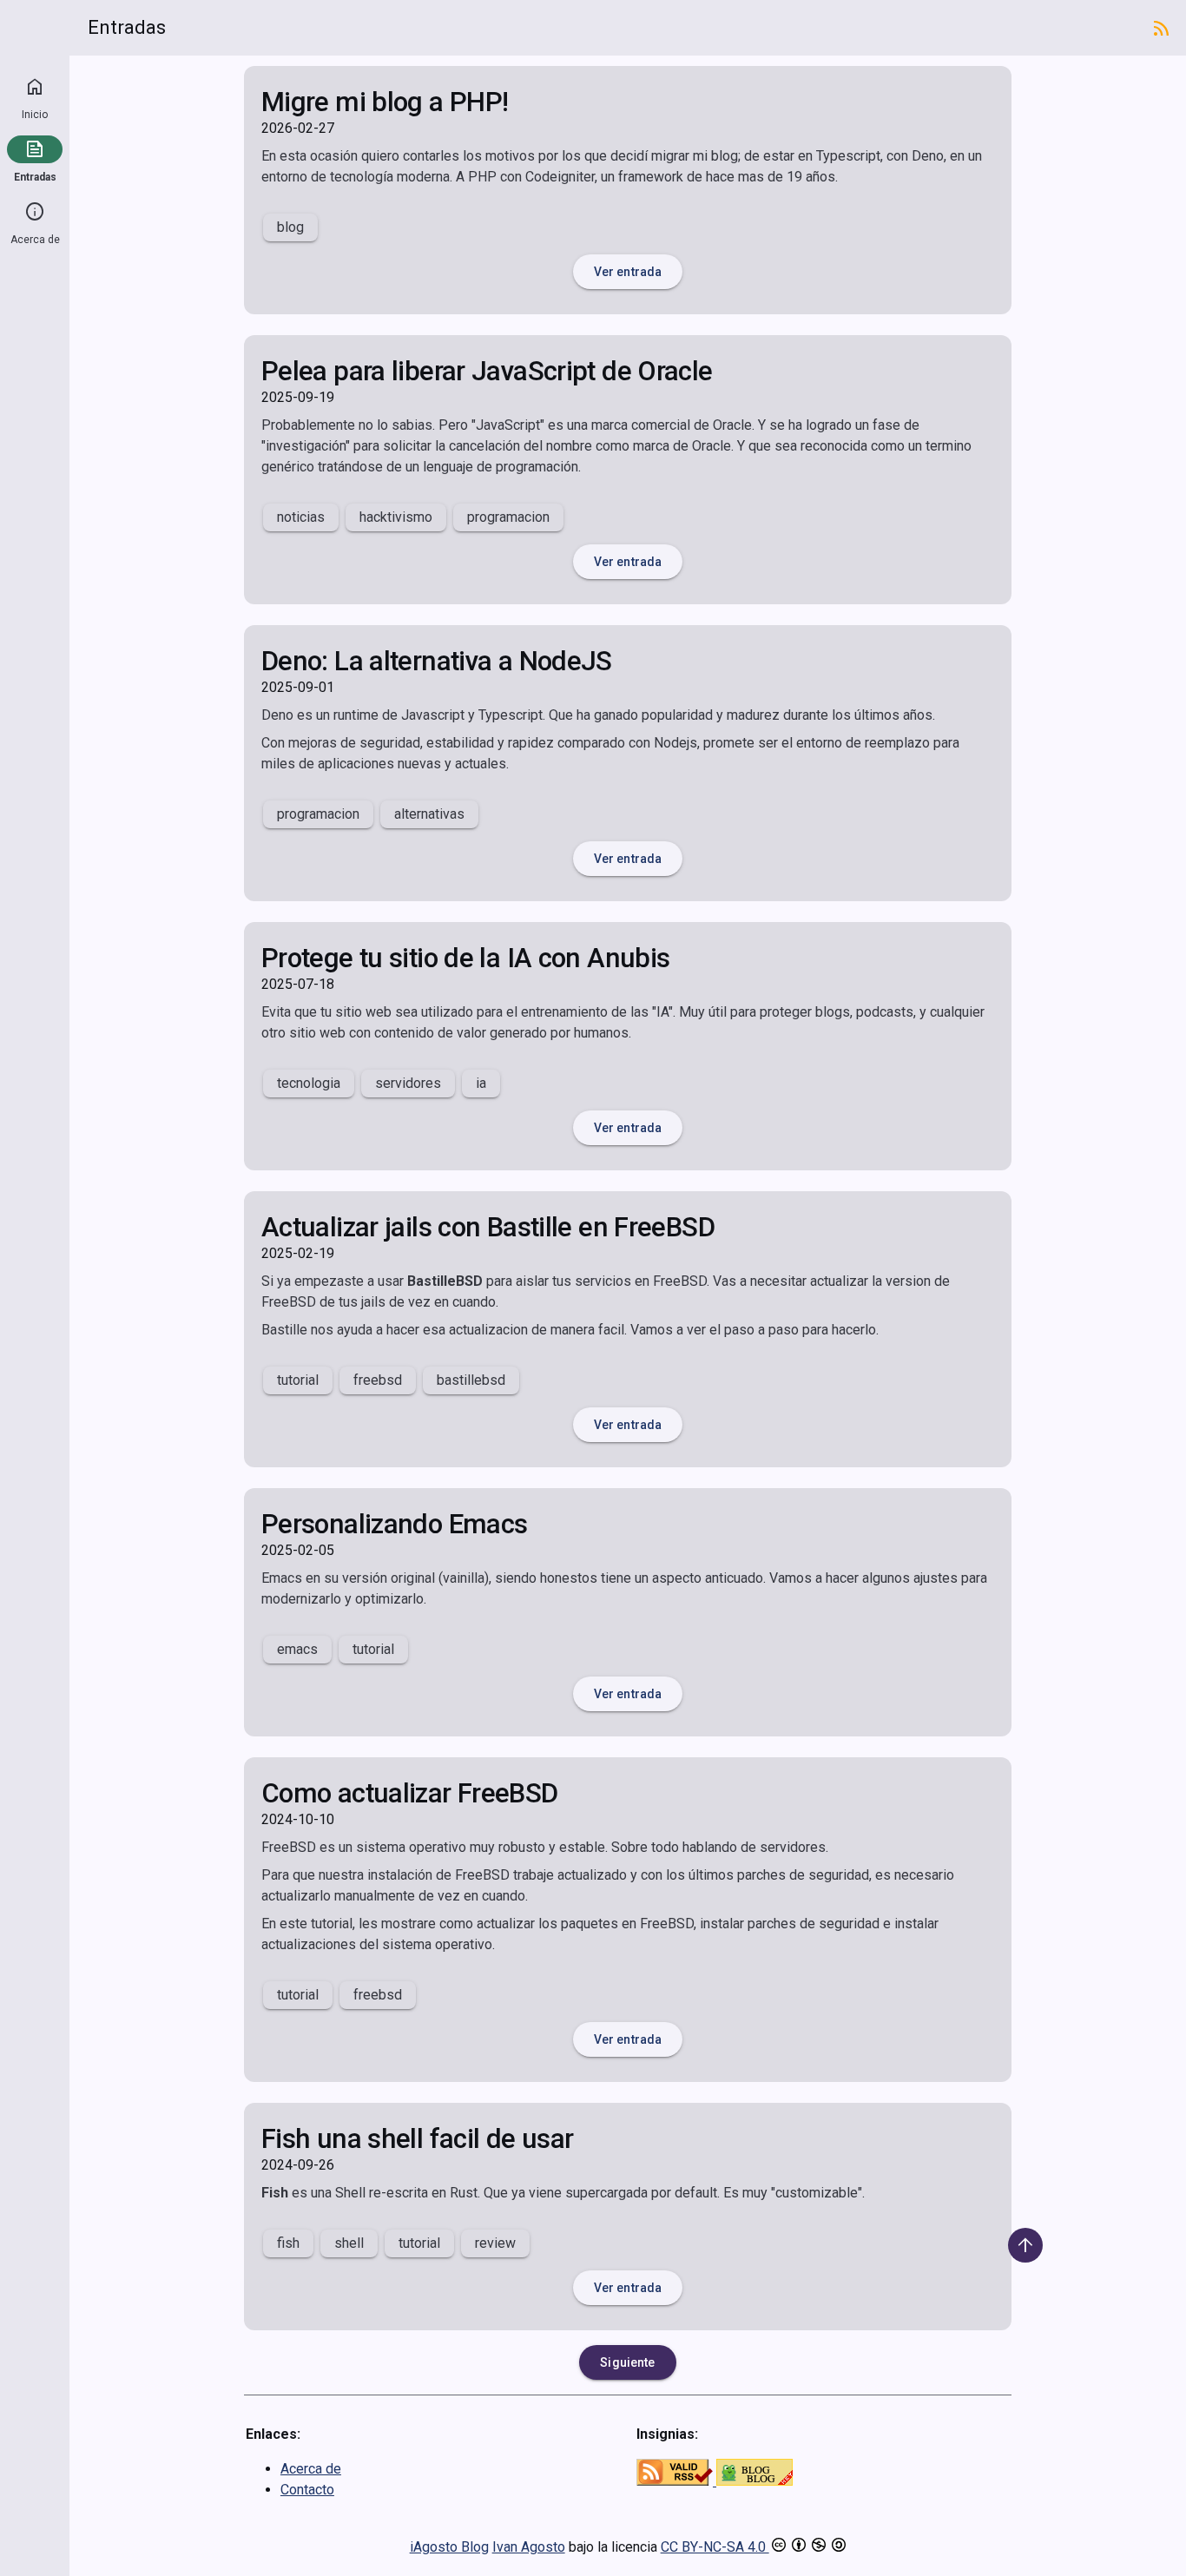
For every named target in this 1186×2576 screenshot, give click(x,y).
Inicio (35, 115)
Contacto (307, 2490)
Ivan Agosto (529, 2547)
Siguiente (627, 2362)
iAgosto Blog (449, 2547)
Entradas (35, 177)
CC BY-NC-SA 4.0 (715, 2547)
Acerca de (35, 240)
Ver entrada (628, 272)
